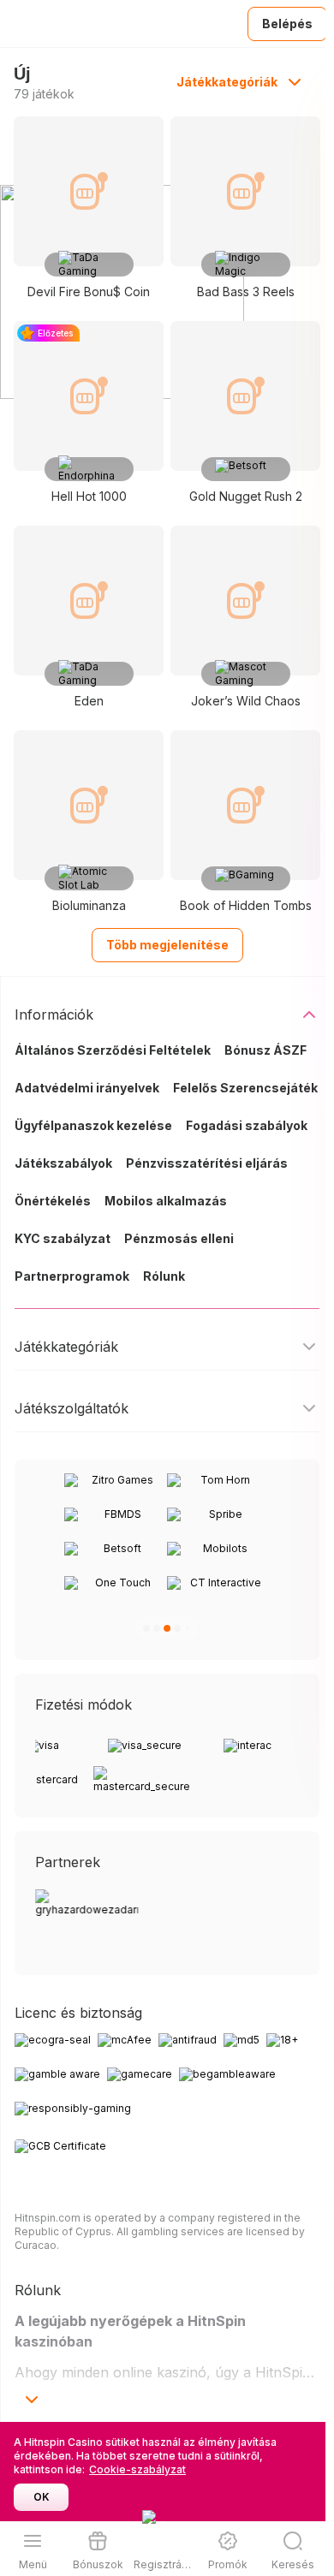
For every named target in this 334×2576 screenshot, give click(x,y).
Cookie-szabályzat (137, 2469)
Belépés (287, 24)
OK (42, 2497)
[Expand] (32, 2400)
